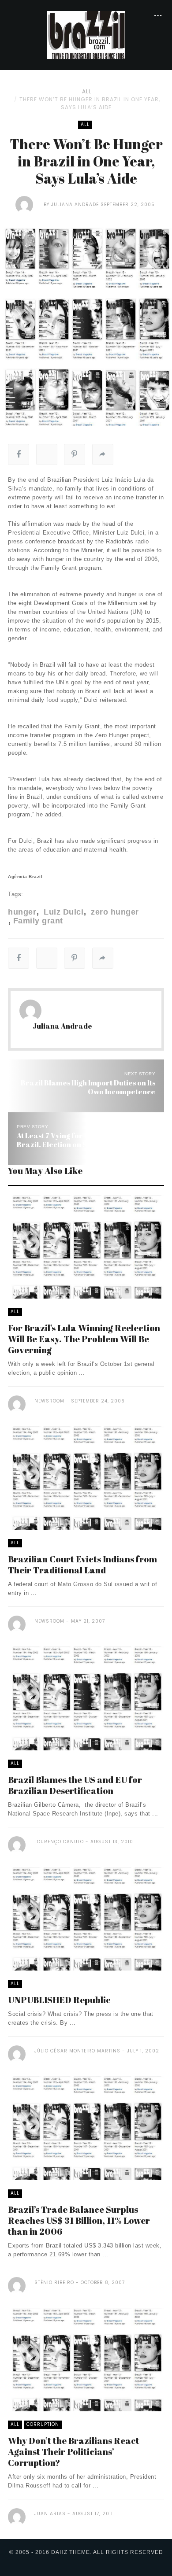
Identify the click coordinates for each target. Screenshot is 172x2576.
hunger (22, 912)
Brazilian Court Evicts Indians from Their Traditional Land (82, 1565)
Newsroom (49, 1401)
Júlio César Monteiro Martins (77, 2051)
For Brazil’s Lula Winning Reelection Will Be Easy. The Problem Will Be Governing (84, 1339)
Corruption (43, 2424)
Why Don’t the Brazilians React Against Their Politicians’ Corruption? (74, 2452)
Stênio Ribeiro (54, 2283)
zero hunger (114, 912)
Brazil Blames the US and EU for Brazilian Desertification (75, 1785)
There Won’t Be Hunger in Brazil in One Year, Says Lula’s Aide (90, 103)
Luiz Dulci (62, 912)
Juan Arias (50, 2514)
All (87, 91)
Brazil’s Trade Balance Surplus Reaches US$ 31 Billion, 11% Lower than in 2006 (79, 2220)
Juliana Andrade (75, 205)
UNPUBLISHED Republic (59, 2000)
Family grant (38, 921)
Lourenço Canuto (59, 1842)
